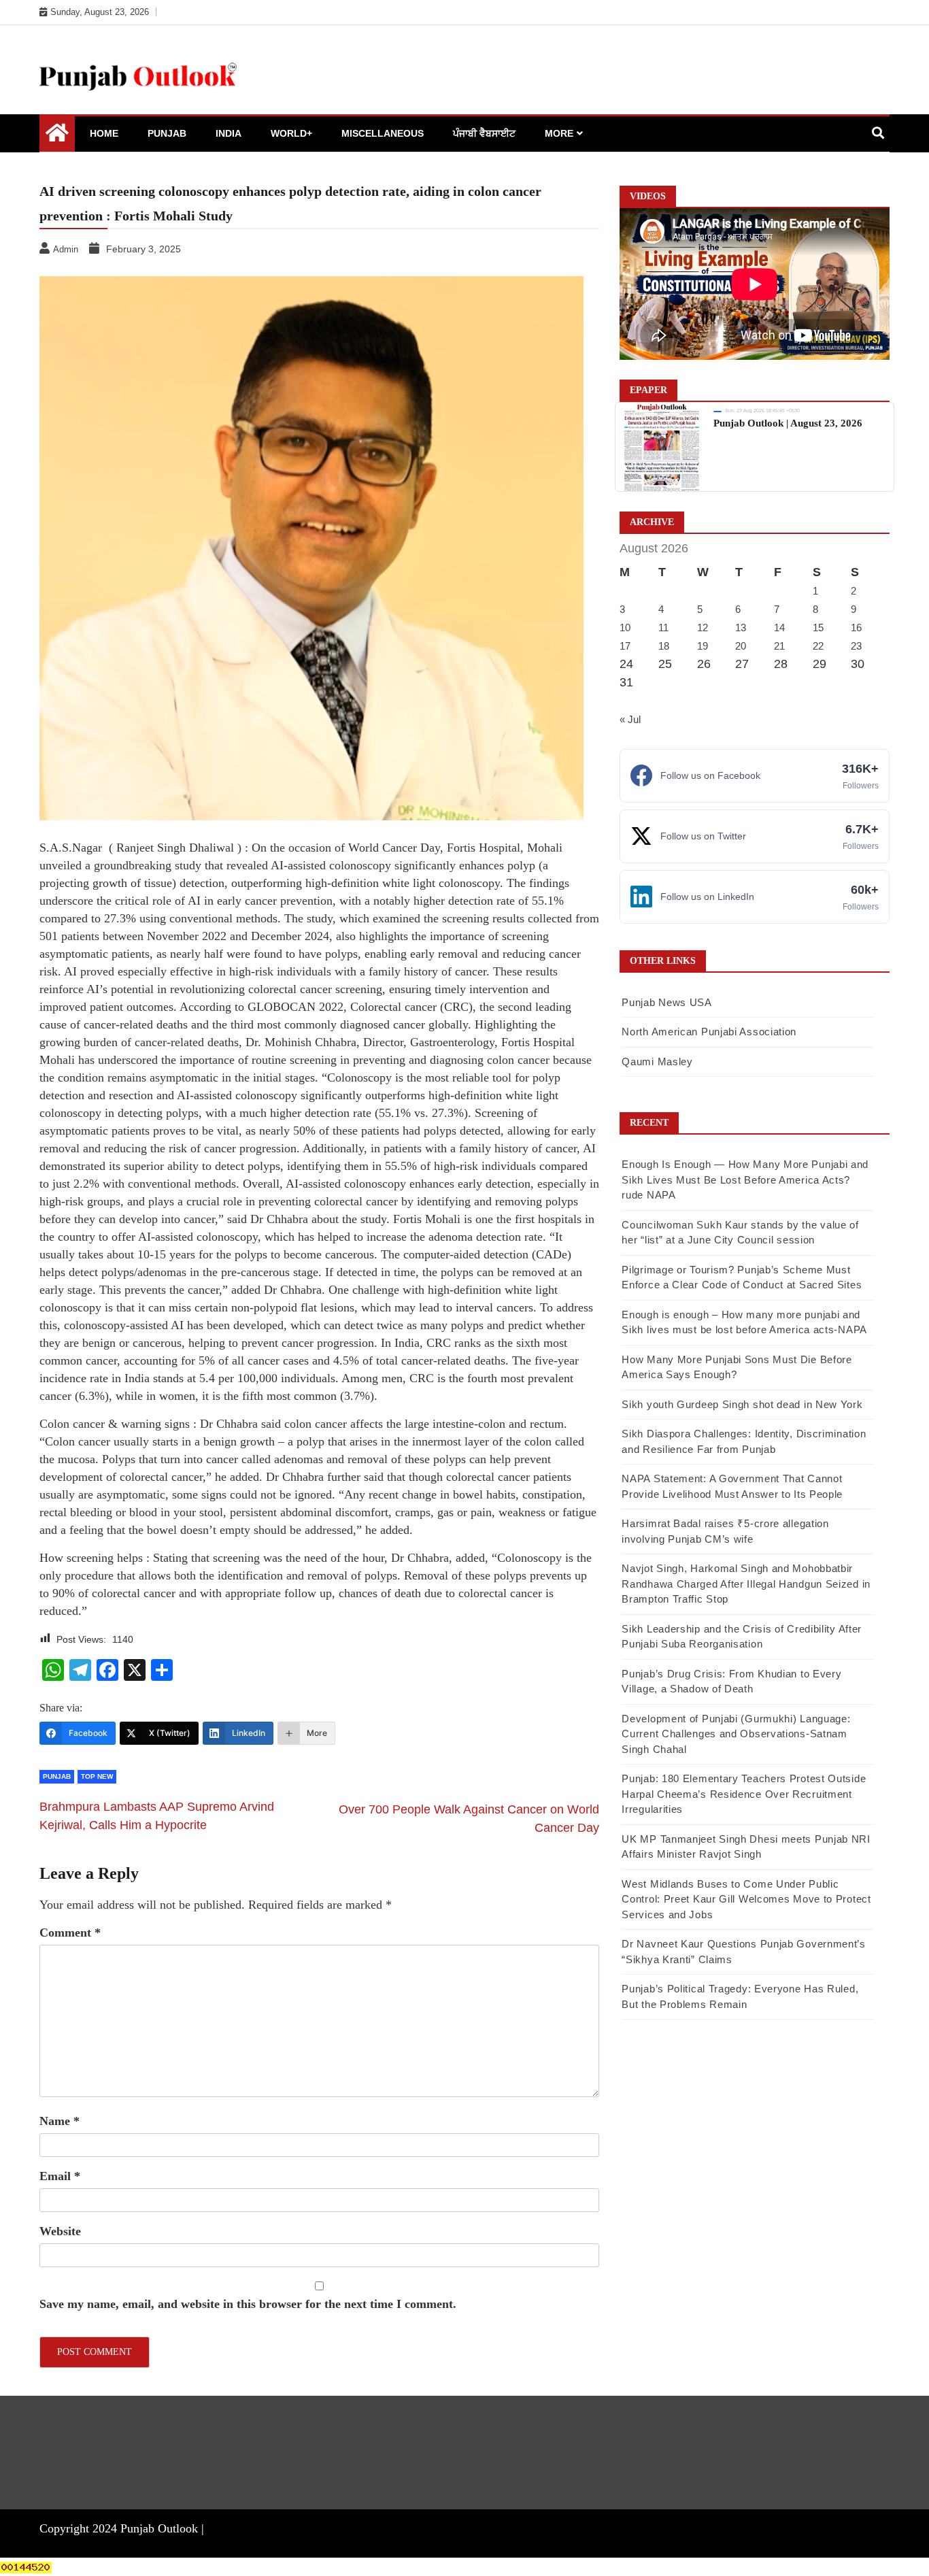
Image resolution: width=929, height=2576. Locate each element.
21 (779, 646)
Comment (70, 1933)
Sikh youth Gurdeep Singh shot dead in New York (742, 1404)
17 (625, 646)
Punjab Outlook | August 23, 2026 (788, 423)
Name (60, 2121)
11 (663, 628)
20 (741, 646)
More (559, 133)
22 (818, 646)
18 (664, 646)
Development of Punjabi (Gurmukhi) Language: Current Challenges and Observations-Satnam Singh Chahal (736, 1734)
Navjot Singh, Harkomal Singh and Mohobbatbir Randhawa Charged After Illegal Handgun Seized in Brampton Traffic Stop (746, 1584)
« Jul (630, 719)
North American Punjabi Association (709, 1032)
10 (625, 628)
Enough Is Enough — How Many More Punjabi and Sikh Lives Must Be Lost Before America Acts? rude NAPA (745, 1180)
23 (856, 646)
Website (60, 2231)
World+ (291, 133)
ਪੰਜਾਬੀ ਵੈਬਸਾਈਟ (484, 133)
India (229, 133)
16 (856, 628)
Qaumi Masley (657, 1061)
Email (60, 2176)
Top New (97, 1776)
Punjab (167, 133)
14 (779, 628)
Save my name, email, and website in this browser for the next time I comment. (248, 2304)
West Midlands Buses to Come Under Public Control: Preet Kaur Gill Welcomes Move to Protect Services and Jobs (746, 1899)
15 (818, 628)
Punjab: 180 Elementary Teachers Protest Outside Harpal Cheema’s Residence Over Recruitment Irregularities (744, 1794)
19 (703, 646)
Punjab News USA (667, 1002)
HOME (104, 133)
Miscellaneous (383, 133)
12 (703, 628)
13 (741, 628)
